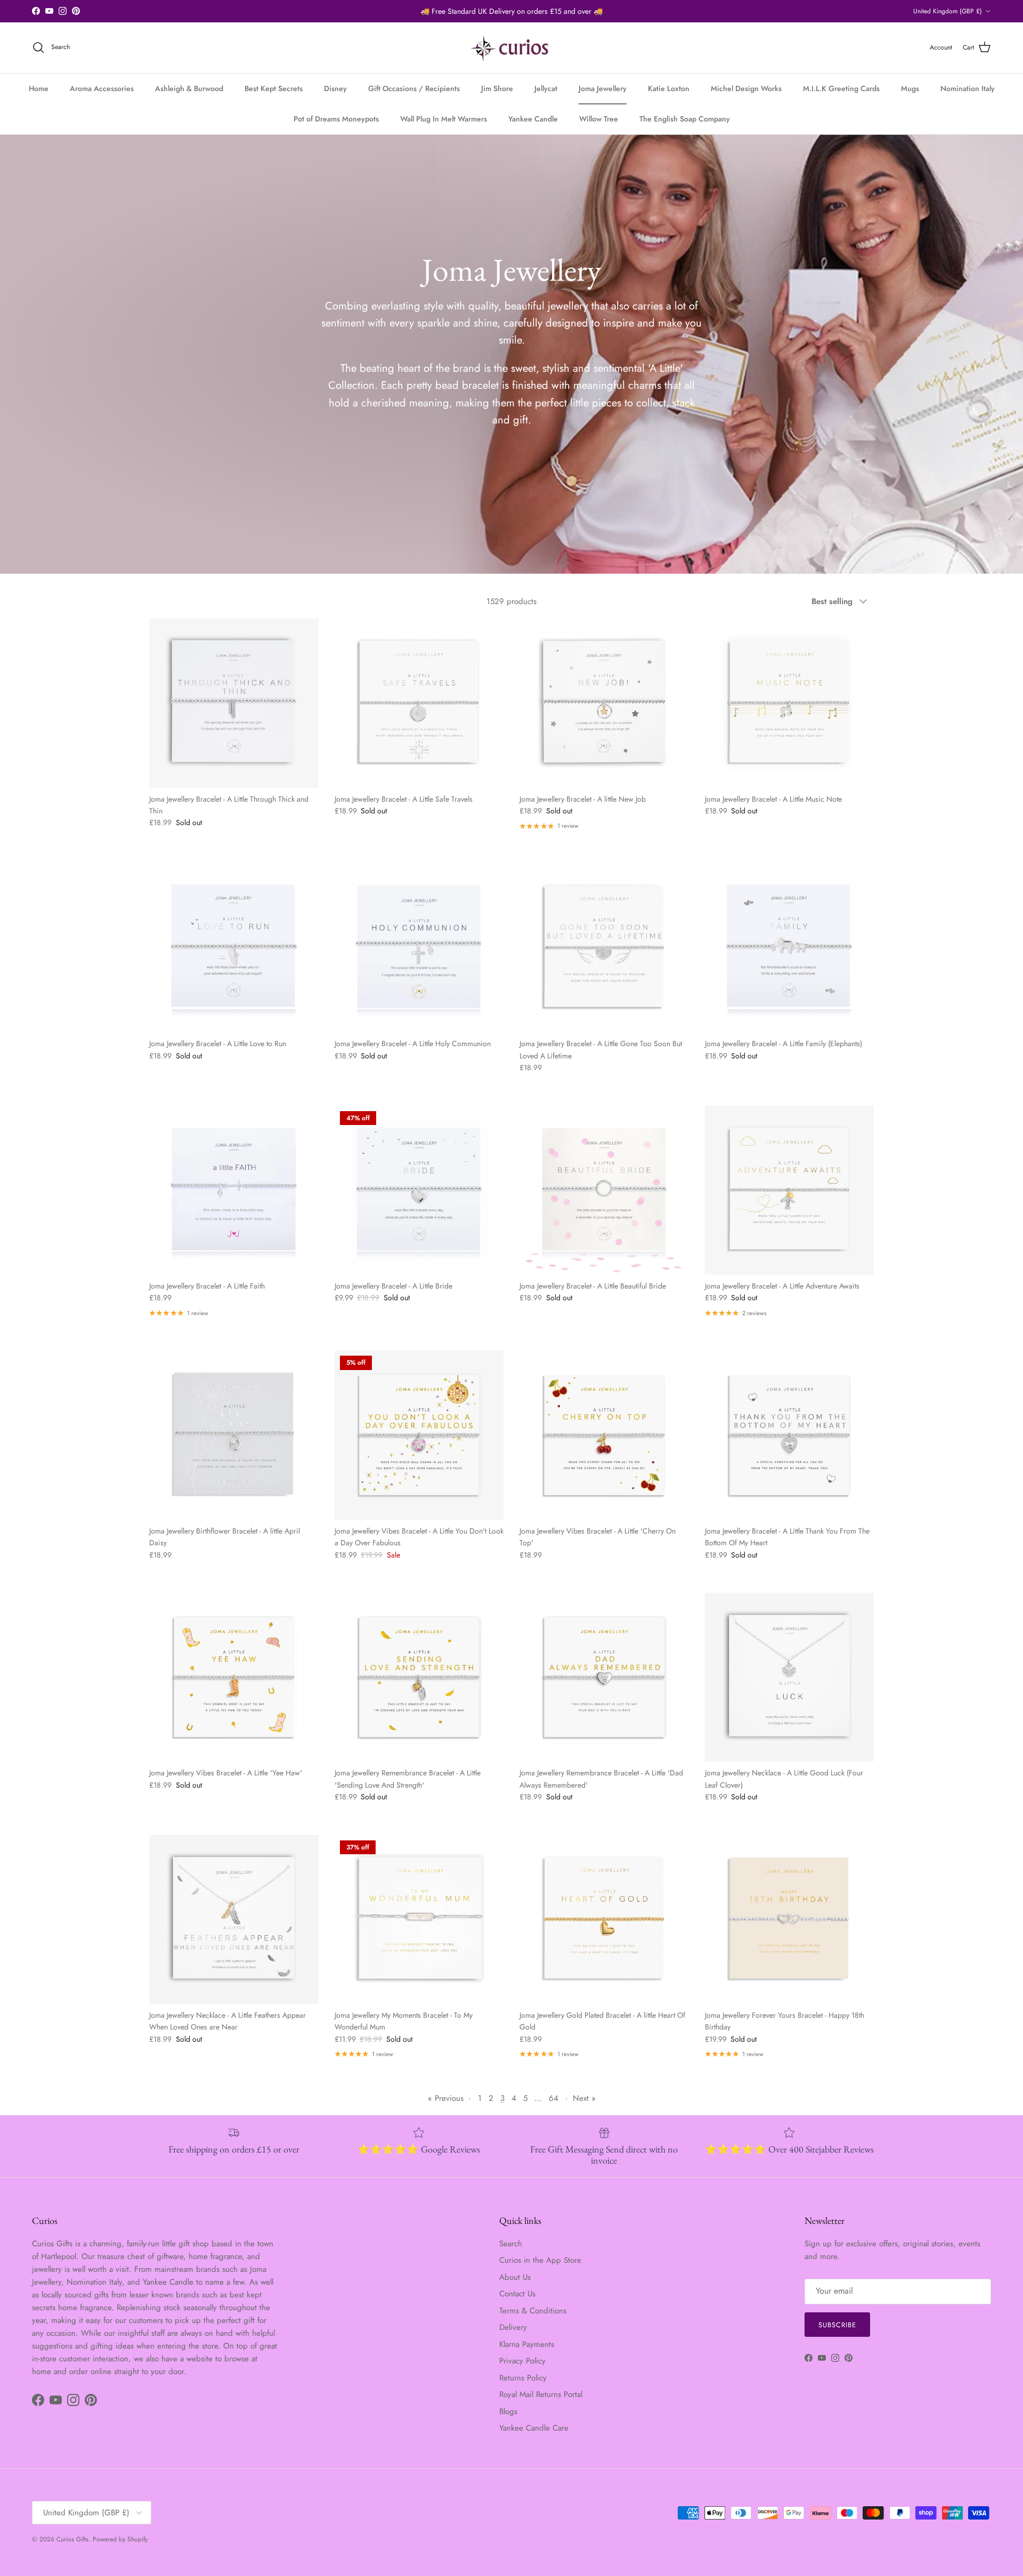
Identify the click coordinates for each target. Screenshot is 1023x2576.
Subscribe (837, 2325)
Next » (584, 2098)
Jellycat (546, 88)
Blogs (508, 2411)
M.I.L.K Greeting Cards (841, 88)
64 (554, 2098)
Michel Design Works (746, 88)
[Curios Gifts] (512, 48)
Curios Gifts (72, 2539)
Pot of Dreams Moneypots (336, 119)
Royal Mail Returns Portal (541, 2394)
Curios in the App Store (540, 2260)
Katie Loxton (669, 88)
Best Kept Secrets (274, 88)
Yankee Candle (533, 119)
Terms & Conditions (533, 2311)
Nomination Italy (968, 88)
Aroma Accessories (102, 88)
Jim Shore (497, 88)
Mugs (910, 88)
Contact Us (517, 2294)
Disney (335, 88)
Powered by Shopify (120, 2539)
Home (39, 88)
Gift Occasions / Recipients (414, 88)
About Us (515, 2277)
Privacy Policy (522, 2361)
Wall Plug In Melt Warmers (444, 119)
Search (511, 2244)
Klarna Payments (527, 2344)
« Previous (446, 2098)
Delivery (513, 2327)
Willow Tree (599, 119)
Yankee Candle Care (534, 2428)
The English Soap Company (685, 119)
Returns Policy (523, 2378)
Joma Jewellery (603, 88)
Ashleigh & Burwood (189, 88)
